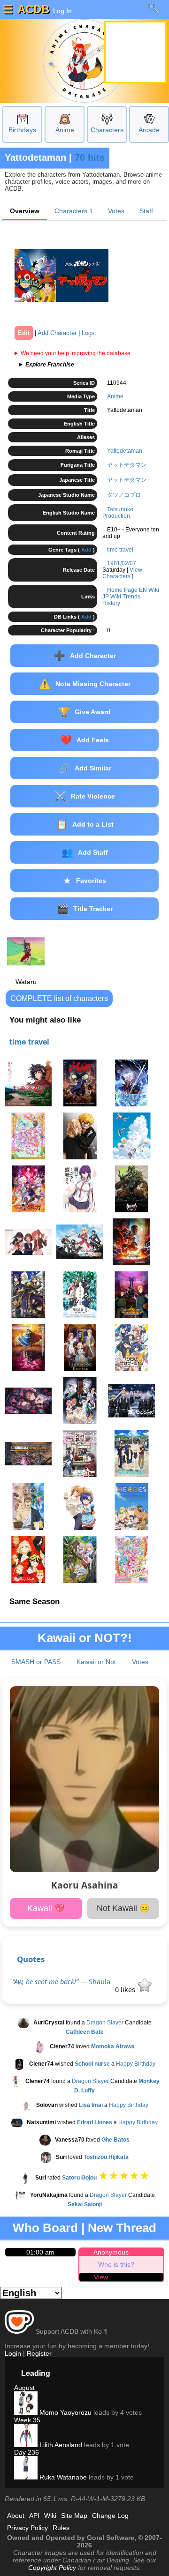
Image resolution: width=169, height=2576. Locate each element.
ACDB (33, 9)
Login (13, 2353)
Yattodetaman (125, 451)
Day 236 (27, 2452)
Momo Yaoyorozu (65, 2412)
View (101, 2277)
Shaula (100, 1982)
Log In (61, 11)
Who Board (45, 2228)
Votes (116, 211)
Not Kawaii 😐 (123, 1908)
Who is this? (116, 2264)
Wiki (50, 2516)
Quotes (31, 1959)
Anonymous (111, 2252)
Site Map (74, 2516)
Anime (65, 130)
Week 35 (27, 2420)
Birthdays (22, 130)
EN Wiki (149, 590)
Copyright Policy (52, 2568)
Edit (24, 333)
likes (126, 1990)
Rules (61, 2528)
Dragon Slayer (105, 2023)
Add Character (57, 333)
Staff (146, 211)
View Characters (122, 573)
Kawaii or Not (96, 1662)
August (24, 2388)
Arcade (149, 130)
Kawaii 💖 (46, 1908)
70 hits (90, 157)
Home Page (122, 590)
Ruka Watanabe (62, 2477)
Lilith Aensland (60, 2445)
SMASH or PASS (36, 1662)
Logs (88, 333)
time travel (120, 550)
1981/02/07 (122, 563)
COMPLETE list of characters (59, 998)
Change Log (110, 2516)
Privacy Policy (27, 2528)
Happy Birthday (136, 2064)
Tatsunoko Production (118, 513)
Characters (107, 130)
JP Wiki (112, 597)
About (16, 2516)
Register (39, 2353)
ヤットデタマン (127, 465)
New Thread (122, 2228)
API (34, 2516)
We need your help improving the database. (76, 353)
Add (86, 550)
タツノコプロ (124, 495)
